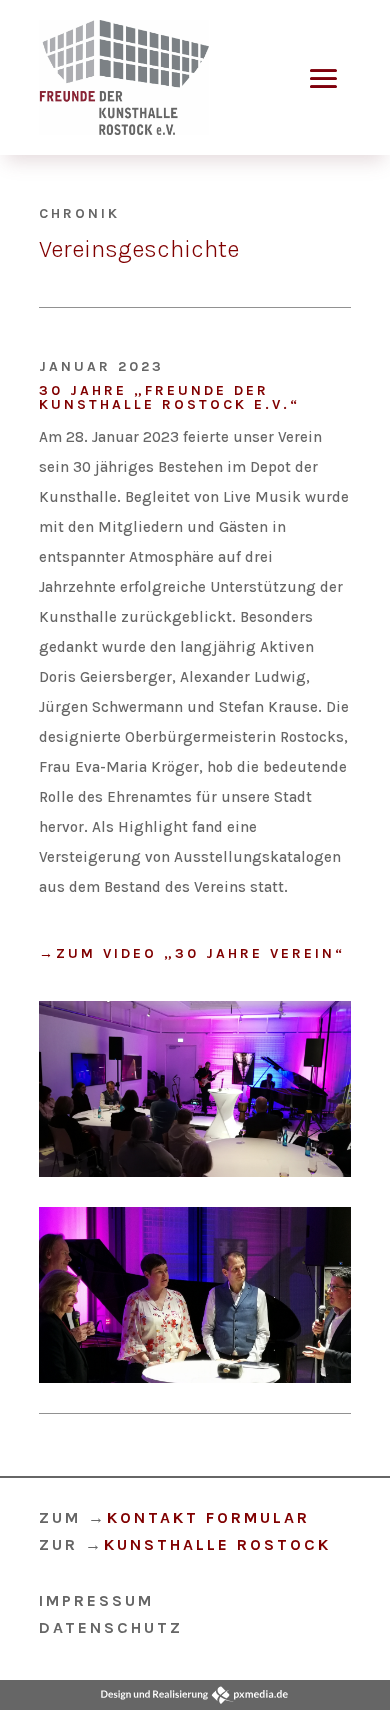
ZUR (185, 1544)
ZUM (174, 1517)
